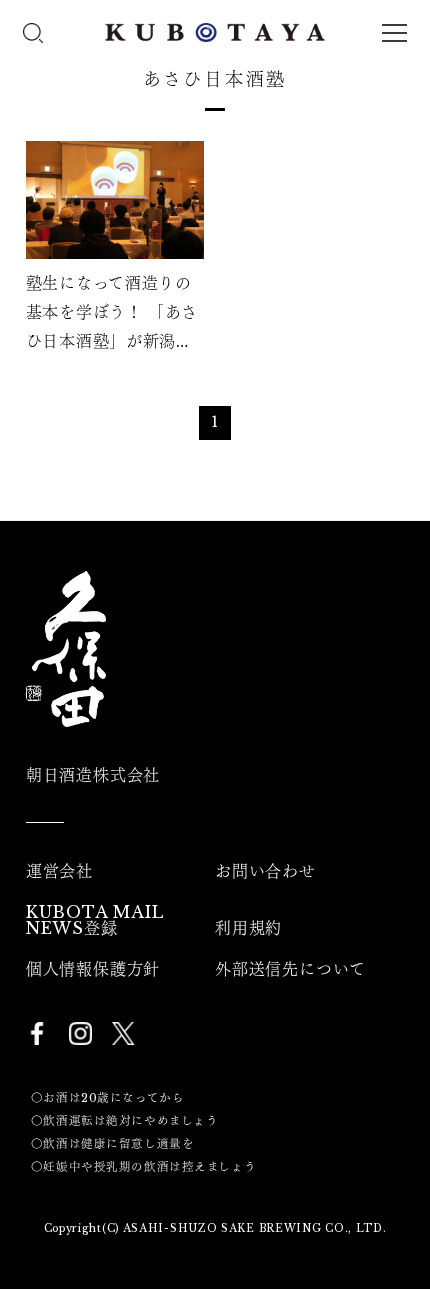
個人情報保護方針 (93, 969)
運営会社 (59, 871)
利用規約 (248, 928)
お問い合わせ (265, 871)
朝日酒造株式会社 (93, 775)
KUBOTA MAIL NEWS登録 (95, 920)
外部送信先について (290, 969)
